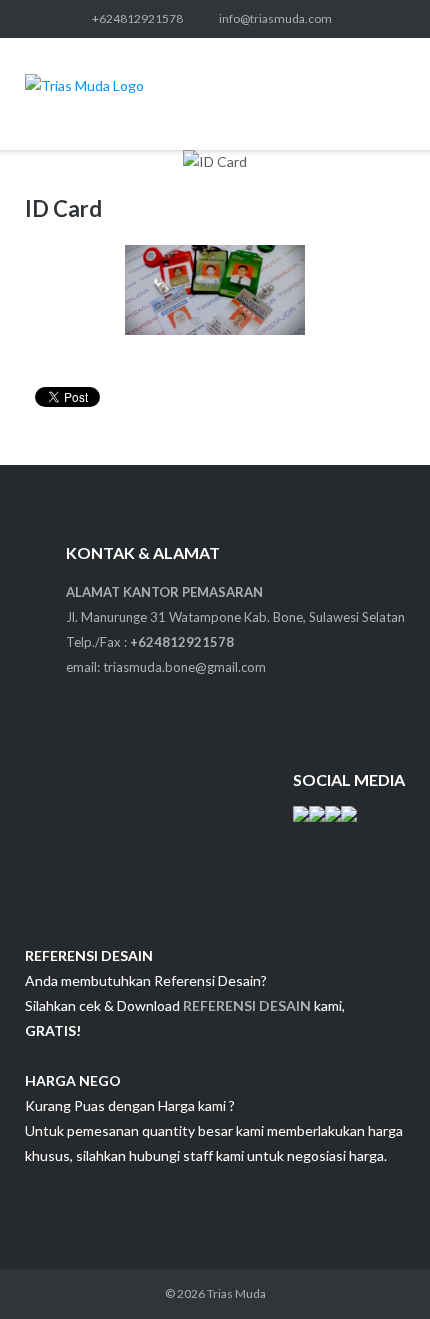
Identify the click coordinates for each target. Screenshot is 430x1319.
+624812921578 (137, 18)
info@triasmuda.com (275, 18)
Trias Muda (236, 1293)
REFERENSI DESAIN (247, 1005)
